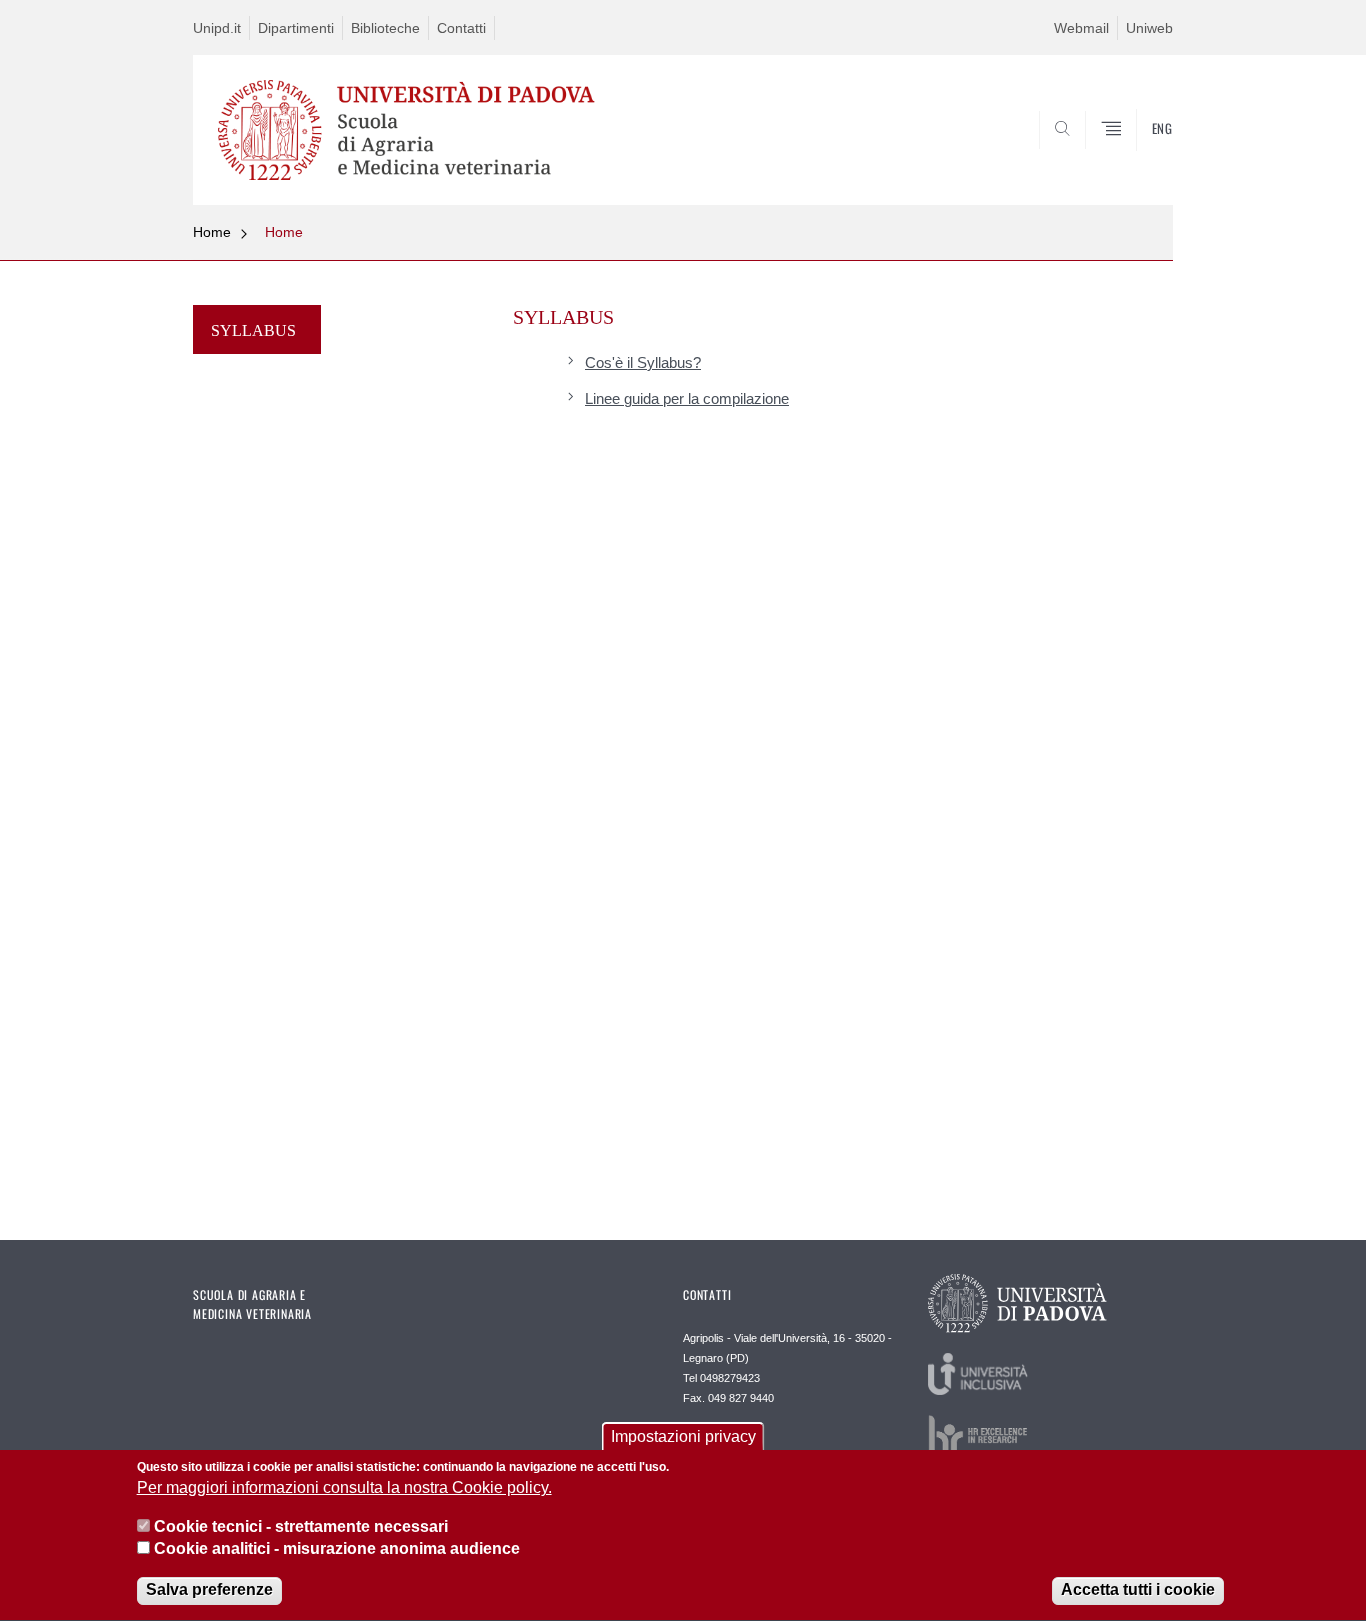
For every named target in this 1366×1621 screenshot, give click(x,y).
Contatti (461, 28)
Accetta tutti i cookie (1138, 1590)
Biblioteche (385, 28)
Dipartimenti (296, 28)
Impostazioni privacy (683, 1436)
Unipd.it (217, 28)
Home (212, 232)
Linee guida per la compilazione (687, 398)
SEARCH (1137, 157)
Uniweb (1149, 28)
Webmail (1081, 28)
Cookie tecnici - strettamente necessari (301, 1526)
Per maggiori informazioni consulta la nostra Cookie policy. (344, 1488)
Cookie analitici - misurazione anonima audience (337, 1549)
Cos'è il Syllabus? (643, 362)
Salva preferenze (209, 1590)
